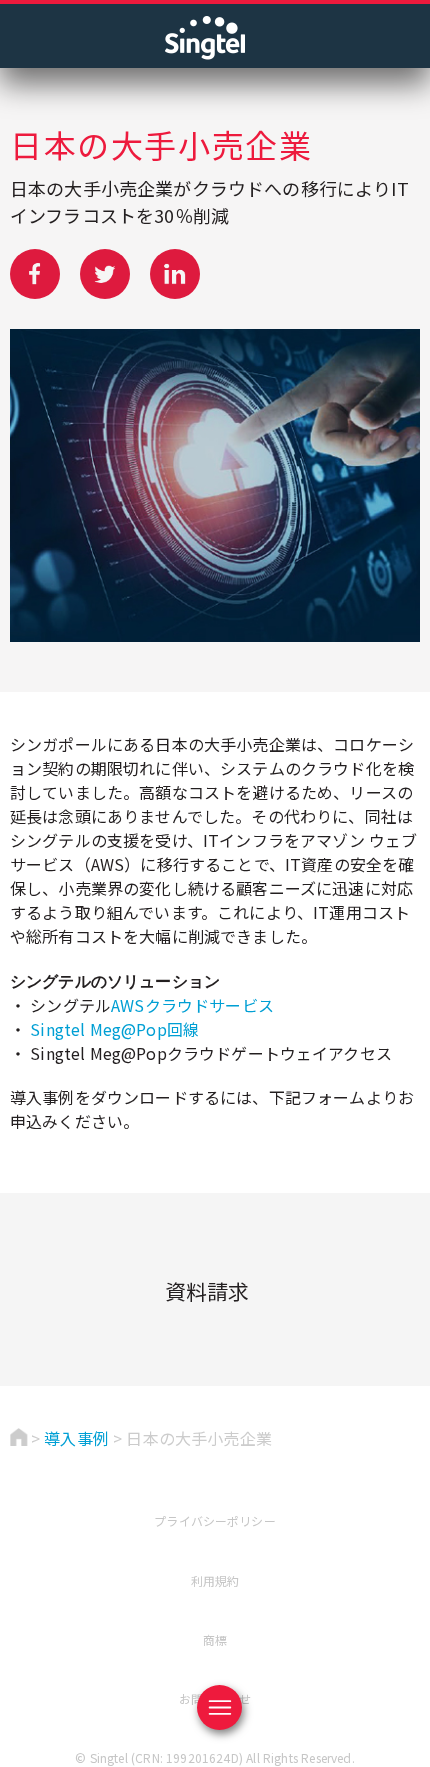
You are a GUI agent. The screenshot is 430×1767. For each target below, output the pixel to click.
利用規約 (215, 1580)
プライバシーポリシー (215, 1520)
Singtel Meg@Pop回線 (114, 1029)
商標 (215, 1639)
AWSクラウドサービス (192, 1005)
